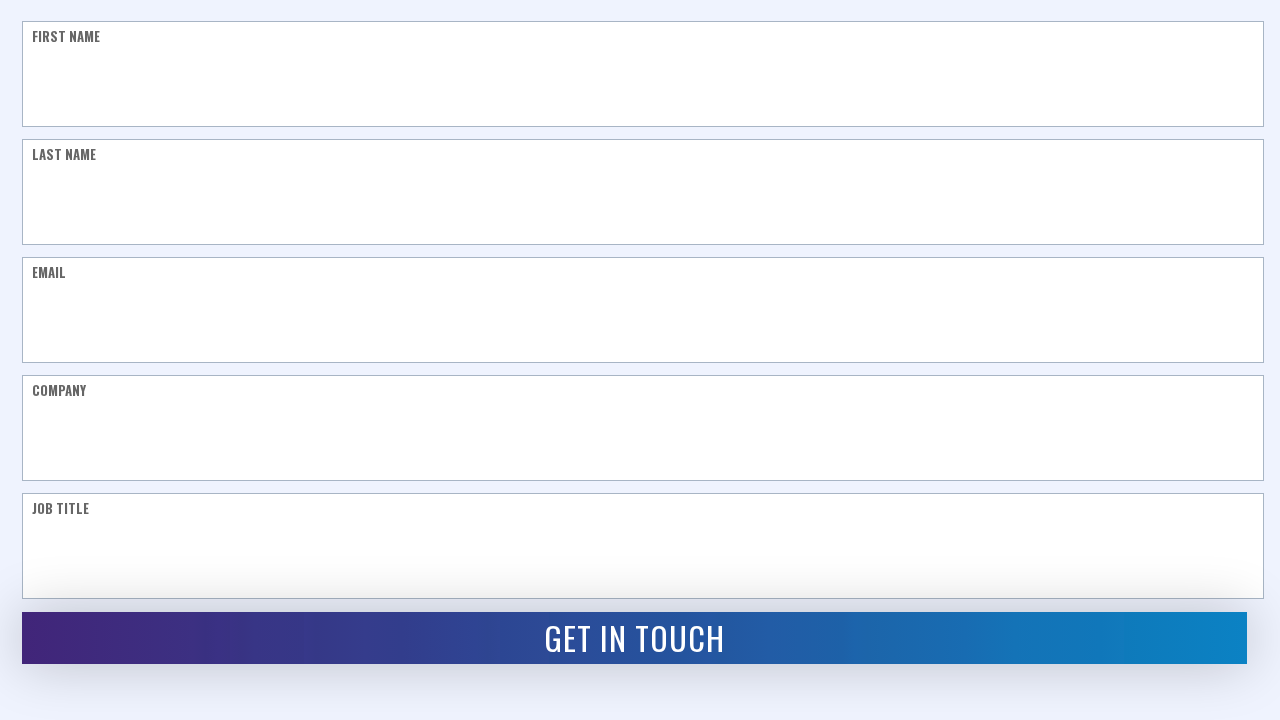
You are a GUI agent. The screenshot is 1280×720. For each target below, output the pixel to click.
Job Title (60, 507)
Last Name (64, 153)
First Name (66, 35)
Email (49, 271)
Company (59, 389)
